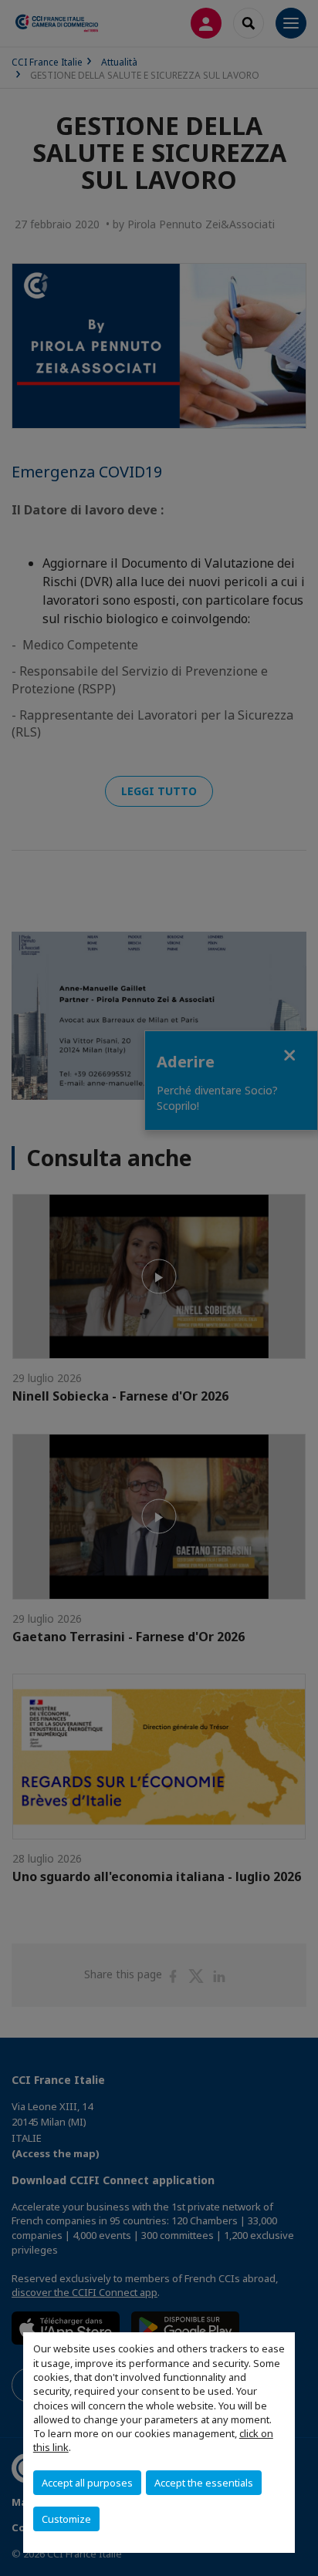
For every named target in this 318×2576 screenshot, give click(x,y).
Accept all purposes (87, 2483)
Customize (66, 2519)
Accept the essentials (204, 2483)
